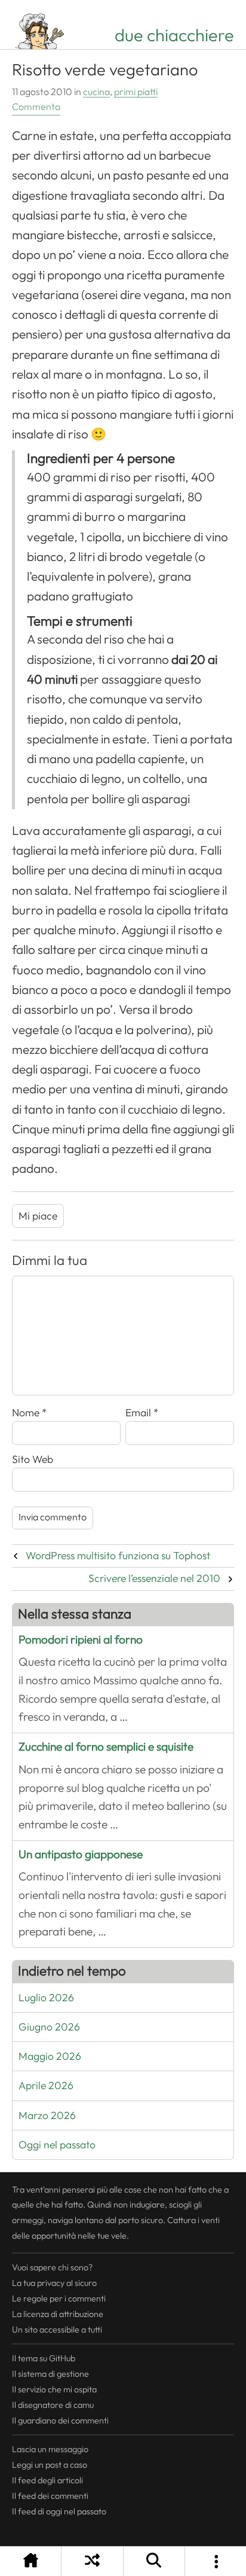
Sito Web (33, 1459)
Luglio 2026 (46, 1998)
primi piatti (136, 92)
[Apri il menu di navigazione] (216, 2561)
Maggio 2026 (50, 2056)
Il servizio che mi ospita (54, 2389)
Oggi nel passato (57, 2145)
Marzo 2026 (47, 2115)
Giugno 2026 (49, 2027)
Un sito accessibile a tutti (57, 2330)
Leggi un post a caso (50, 2465)
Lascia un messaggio (50, 2449)
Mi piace (38, 1216)
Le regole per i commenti (59, 2298)
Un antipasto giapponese (81, 1854)
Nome (30, 1413)
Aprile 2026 (46, 2086)
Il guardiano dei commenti (60, 2420)
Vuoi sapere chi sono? (52, 2267)
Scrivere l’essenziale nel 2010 (154, 1578)
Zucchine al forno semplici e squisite (106, 1747)
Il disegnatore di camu (53, 2405)
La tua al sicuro (54, 2283)
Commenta (36, 107)
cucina (96, 92)
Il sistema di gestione (50, 2374)
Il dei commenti (50, 2496)
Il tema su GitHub (44, 2358)
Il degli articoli (47, 2480)
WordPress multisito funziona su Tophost (118, 1556)
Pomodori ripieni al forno (81, 1640)
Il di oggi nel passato (59, 2511)
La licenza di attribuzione (58, 2314)
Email (142, 1413)
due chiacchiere (174, 35)
